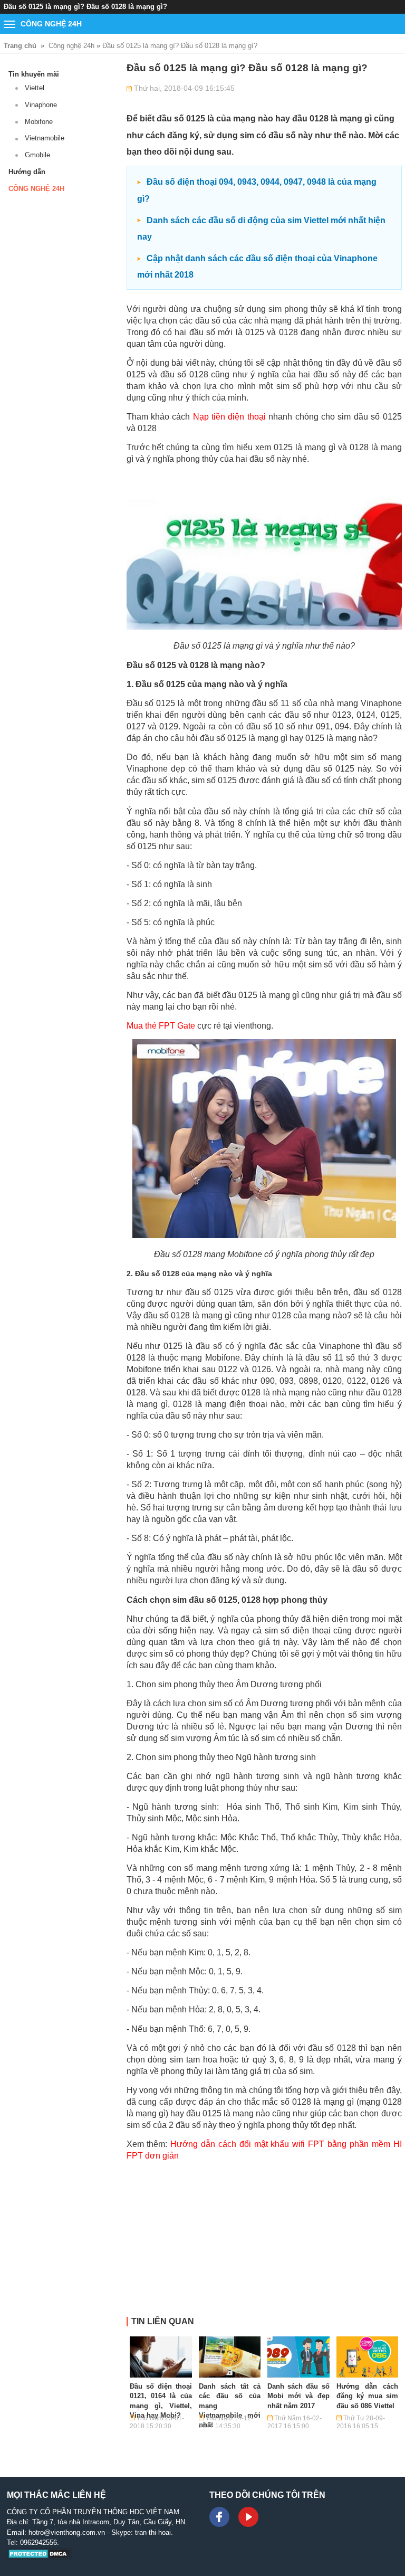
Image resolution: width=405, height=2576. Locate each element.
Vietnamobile (45, 138)
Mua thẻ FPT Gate (161, 1026)
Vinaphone (41, 105)
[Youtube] (248, 2517)
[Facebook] (219, 2517)
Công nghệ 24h (71, 46)
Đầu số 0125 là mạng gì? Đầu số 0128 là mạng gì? (180, 46)
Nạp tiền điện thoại (229, 417)
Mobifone (39, 122)
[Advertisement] (264, 2243)
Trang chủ (20, 46)
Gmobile (37, 155)
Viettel (35, 88)
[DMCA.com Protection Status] (39, 2557)
